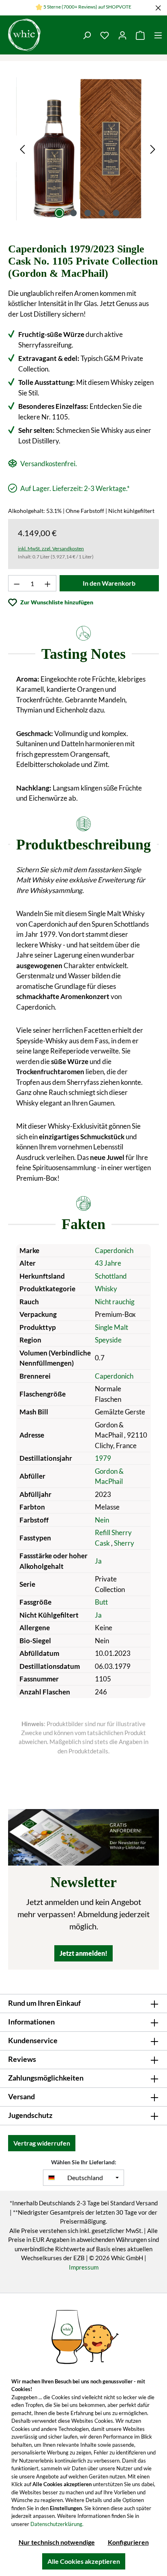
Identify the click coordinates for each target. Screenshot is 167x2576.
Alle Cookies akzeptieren (84, 2561)
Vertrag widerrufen (42, 2143)
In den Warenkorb (109, 583)
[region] (88, 149)
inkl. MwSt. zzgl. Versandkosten (51, 548)
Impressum (84, 2267)
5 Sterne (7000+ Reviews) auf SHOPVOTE (87, 7)
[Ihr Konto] (122, 35)
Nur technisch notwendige (57, 2542)
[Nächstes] (153, 149)
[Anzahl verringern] (17, 583)
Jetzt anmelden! (83, 1953)
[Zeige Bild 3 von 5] (88, 213)
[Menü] (158, 35)
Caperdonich (114, 1250)
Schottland (111, 1276)
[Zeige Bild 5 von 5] (116, 213)
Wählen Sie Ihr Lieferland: (84, 2162)
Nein (102, 1520)
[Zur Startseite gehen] (39, 35)
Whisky (106, 1289)
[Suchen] (87, 35)
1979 (103, 1458)
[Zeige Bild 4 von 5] (102, 213)
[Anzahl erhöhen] (48, 583)
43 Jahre (108, 1263)
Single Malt (111, 1327)
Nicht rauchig (115, 1302)
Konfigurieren (128, 2542)
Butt (101, 1602)
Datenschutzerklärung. (57, 2524)
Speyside (108, 1340)
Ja (98, 1561)
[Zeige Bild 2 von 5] (73, 213)
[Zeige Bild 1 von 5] (59, 213)
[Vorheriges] (22, 149)
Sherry (124, 1543)
